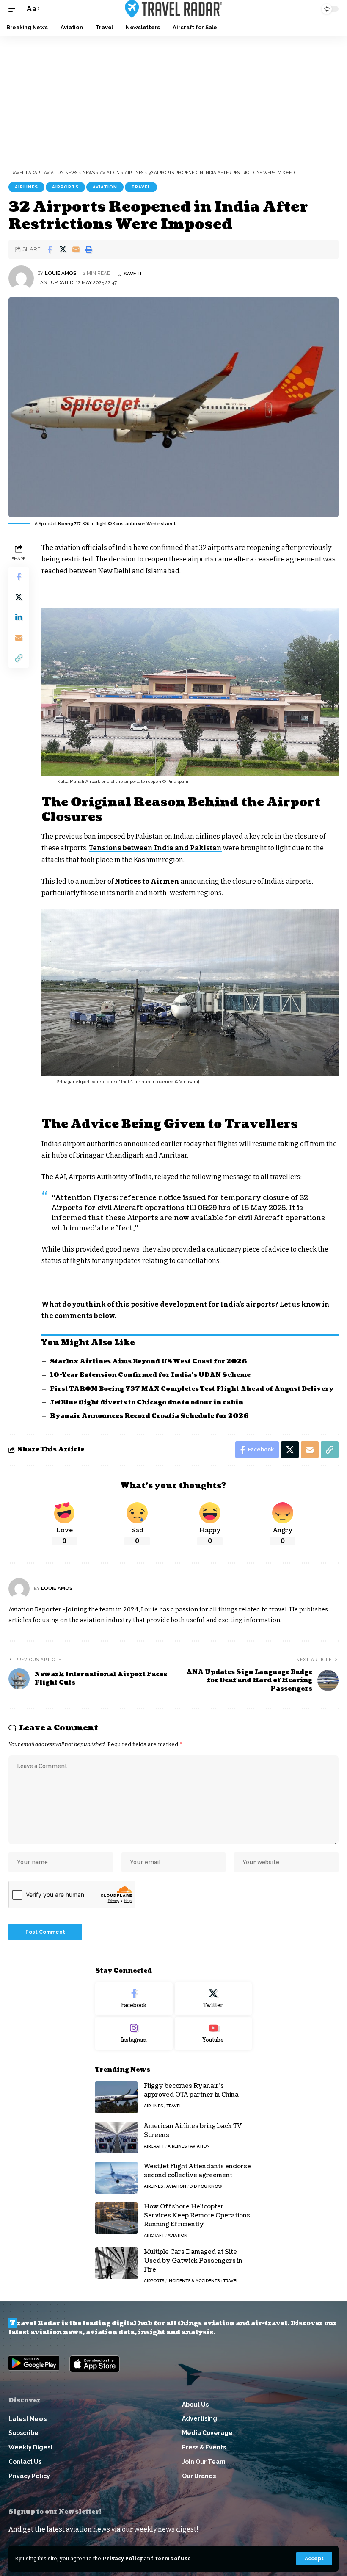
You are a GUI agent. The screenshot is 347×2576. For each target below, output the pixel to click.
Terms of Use (173, 2558)
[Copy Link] (19, 658)
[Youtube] (213, 2034)
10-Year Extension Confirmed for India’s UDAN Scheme (150, 1375)
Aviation (105, 187)
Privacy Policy (123, 2558)
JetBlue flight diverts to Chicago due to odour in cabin (147, 1403)
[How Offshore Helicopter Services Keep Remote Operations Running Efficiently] (116, 2218)
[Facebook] (134, 1999)
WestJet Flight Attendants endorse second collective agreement (197, 2171)
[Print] (89, 249)
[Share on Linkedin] (19, 617)
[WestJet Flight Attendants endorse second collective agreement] (116, 2178)
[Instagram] (134, 2034)
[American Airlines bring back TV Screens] (116, 2138)
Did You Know (206, 2186)
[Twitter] (213, 1999)
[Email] (76, 249)
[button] (314, 2559)
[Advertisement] (173, 100)
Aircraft (154, 2146)
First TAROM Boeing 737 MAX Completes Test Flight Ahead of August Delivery (192, 1389)
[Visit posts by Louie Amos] (21, 278)
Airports (65, 187)
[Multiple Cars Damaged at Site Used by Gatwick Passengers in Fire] (116, 2263)
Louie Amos (61, 273)
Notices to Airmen (147, 881)
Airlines (26, 187)
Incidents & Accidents (194, 2281)
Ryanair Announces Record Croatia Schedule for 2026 (149, 1416)
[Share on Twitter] (63, 249)
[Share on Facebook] (50, 249)
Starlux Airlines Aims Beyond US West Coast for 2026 (149, 1361)
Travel (141, 187)
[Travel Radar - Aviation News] (173, 9)
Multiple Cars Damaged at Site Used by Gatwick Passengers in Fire (193, 2261)
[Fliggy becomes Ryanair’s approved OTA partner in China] (116, 2097)
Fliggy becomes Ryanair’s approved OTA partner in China (191, 2090)
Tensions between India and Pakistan (155, 848)
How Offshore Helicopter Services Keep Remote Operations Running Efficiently (197, 2215)
